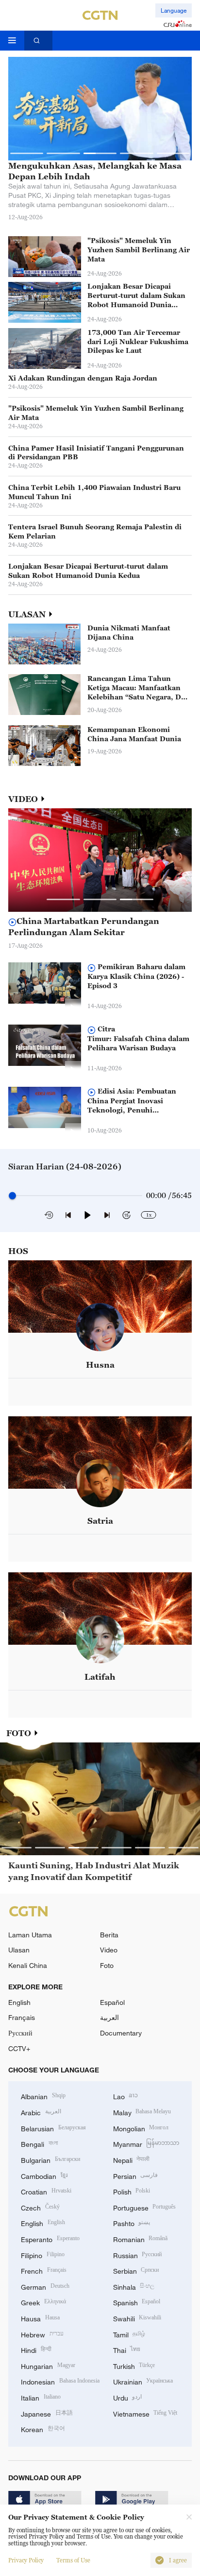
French (44, 2270)
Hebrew (42, 2334)
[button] (27, 153)
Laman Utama (30, 1935)
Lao (126, 2096)
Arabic (41, 2112)
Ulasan (19, 1950)
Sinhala (134, 2286)
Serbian (136, 2270)
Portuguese (145, 2207)
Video (109, 1950)
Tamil (129, 2334)
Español (112, 2002)
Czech (40, 2207)
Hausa (40, 2318)
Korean (43, 2428)
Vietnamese (145, 2413)
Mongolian (141, 2128)
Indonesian (60, 2381)
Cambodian (44, 2175)
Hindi (36, 2349)
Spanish (137, 2302)
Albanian (43, 2096)
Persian (136, 2175)
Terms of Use (73, 2560)
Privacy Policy (26, 2560)
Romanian (141, 2238)
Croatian (46, 2191)
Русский (20, 2033)
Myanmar (146, 2143)
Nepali (132, 2159)
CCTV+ (19, 2048)
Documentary (121, 2033)
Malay (142, 2112)
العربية (109, 2017)
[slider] (12, 1195)
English (19, 2002)
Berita (109, 1935)
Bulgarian (50, 2159)
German (45, 2286)
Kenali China (28, 1965)
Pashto (132, 2222)
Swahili (137, 2318)
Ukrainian (143, 2381)
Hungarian (48, 2365)
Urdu (128, 2397)
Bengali (39, 2143)
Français (22, 2017)
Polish (132, 2191)
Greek (43, 2302)
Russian (138, 2254)
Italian (41, 2397)
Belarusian (53, 2128)
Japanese (47, 2413)
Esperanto (50, 2238)
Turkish (134, 2365)
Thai (127, 2349)
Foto (107, 1965)
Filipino (43, 2254)
